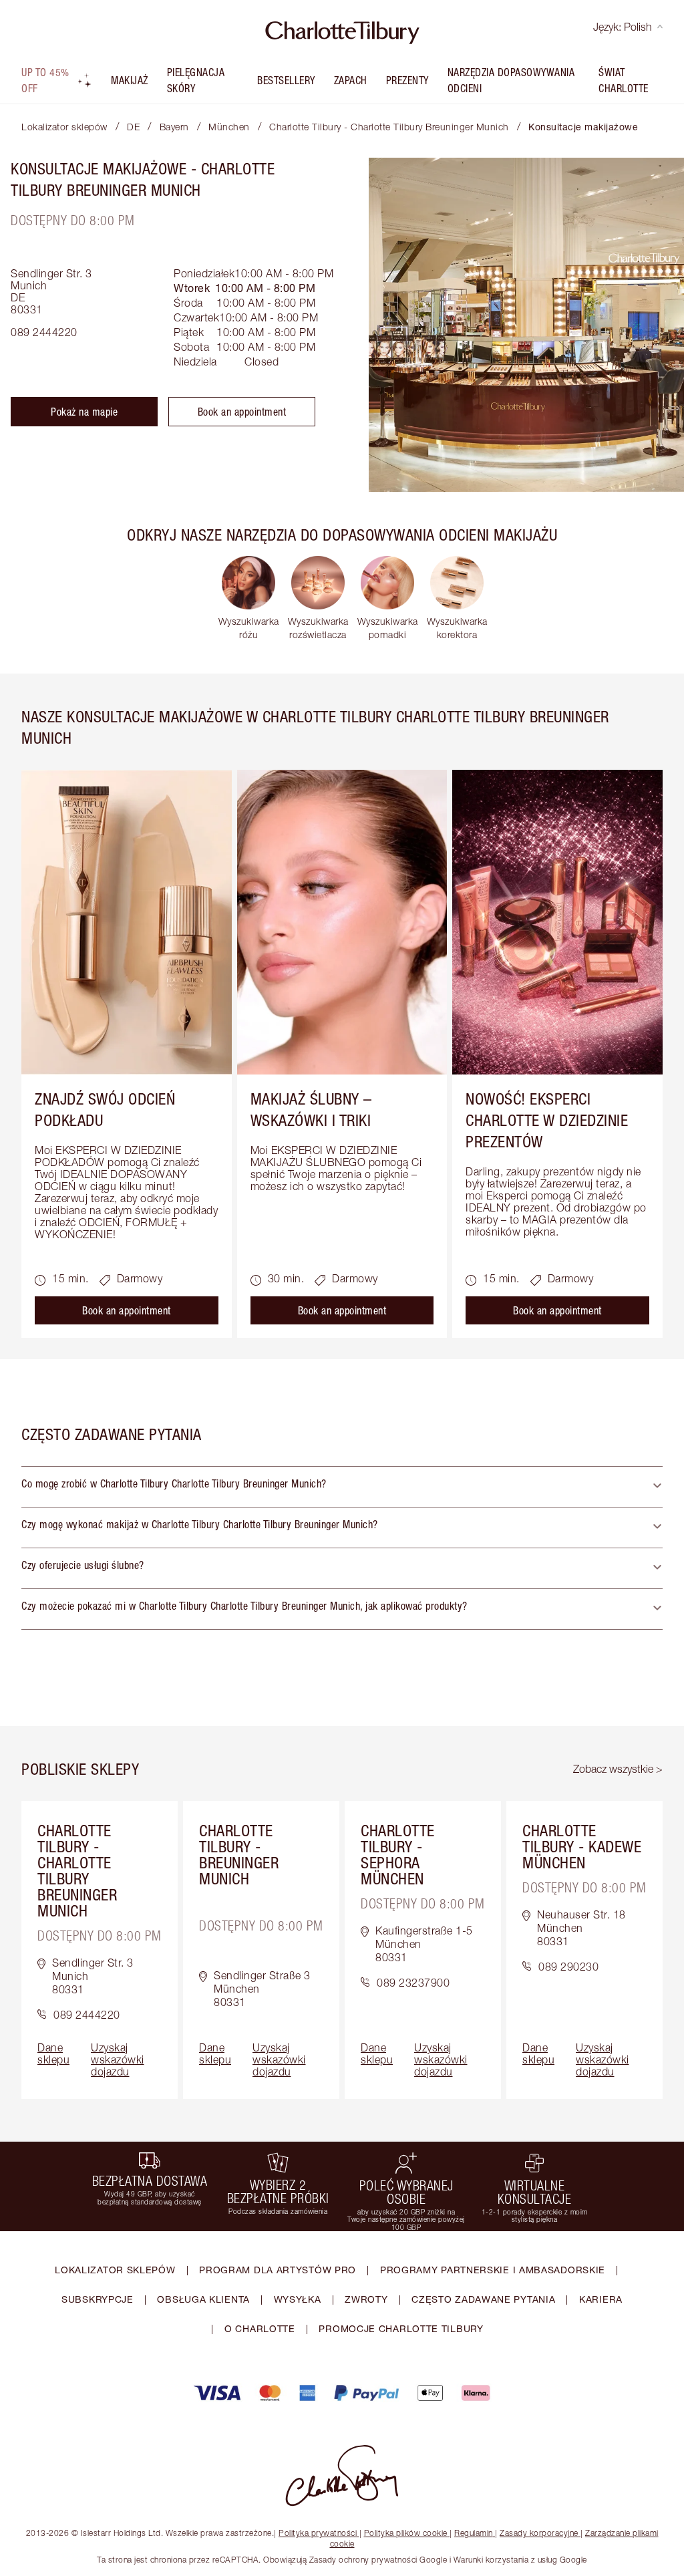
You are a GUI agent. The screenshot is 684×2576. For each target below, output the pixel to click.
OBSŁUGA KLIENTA (203, 2299)
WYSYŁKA (298, 2299)
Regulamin (474, 2533)
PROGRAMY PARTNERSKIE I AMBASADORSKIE (493, 2270)
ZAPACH (351, 80)
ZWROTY (366, 2299)
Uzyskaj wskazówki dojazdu (118, 2059)
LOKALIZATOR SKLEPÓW (115, 2270)
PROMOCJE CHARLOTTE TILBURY (401, 2328)
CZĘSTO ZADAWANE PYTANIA (483, 2299)
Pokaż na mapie (84, 412)
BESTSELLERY (286, 80)
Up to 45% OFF (45, 80)
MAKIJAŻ (130, 80)
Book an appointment (242, 412)
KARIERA (601, 2299)
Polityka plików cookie (406, 2533)
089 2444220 (44, 332)
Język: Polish (623, 27)
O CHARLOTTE (260, 2328)
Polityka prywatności (318, 2533)
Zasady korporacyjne (539, 2533)
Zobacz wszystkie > (618, 1769)
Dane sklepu (53, 2053)
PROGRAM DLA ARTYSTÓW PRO (278, 2270)
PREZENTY (407, 80)
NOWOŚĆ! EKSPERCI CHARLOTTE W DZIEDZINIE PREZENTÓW (547, 1120)
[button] (342, 1487)
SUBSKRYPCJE (98, 2299)
